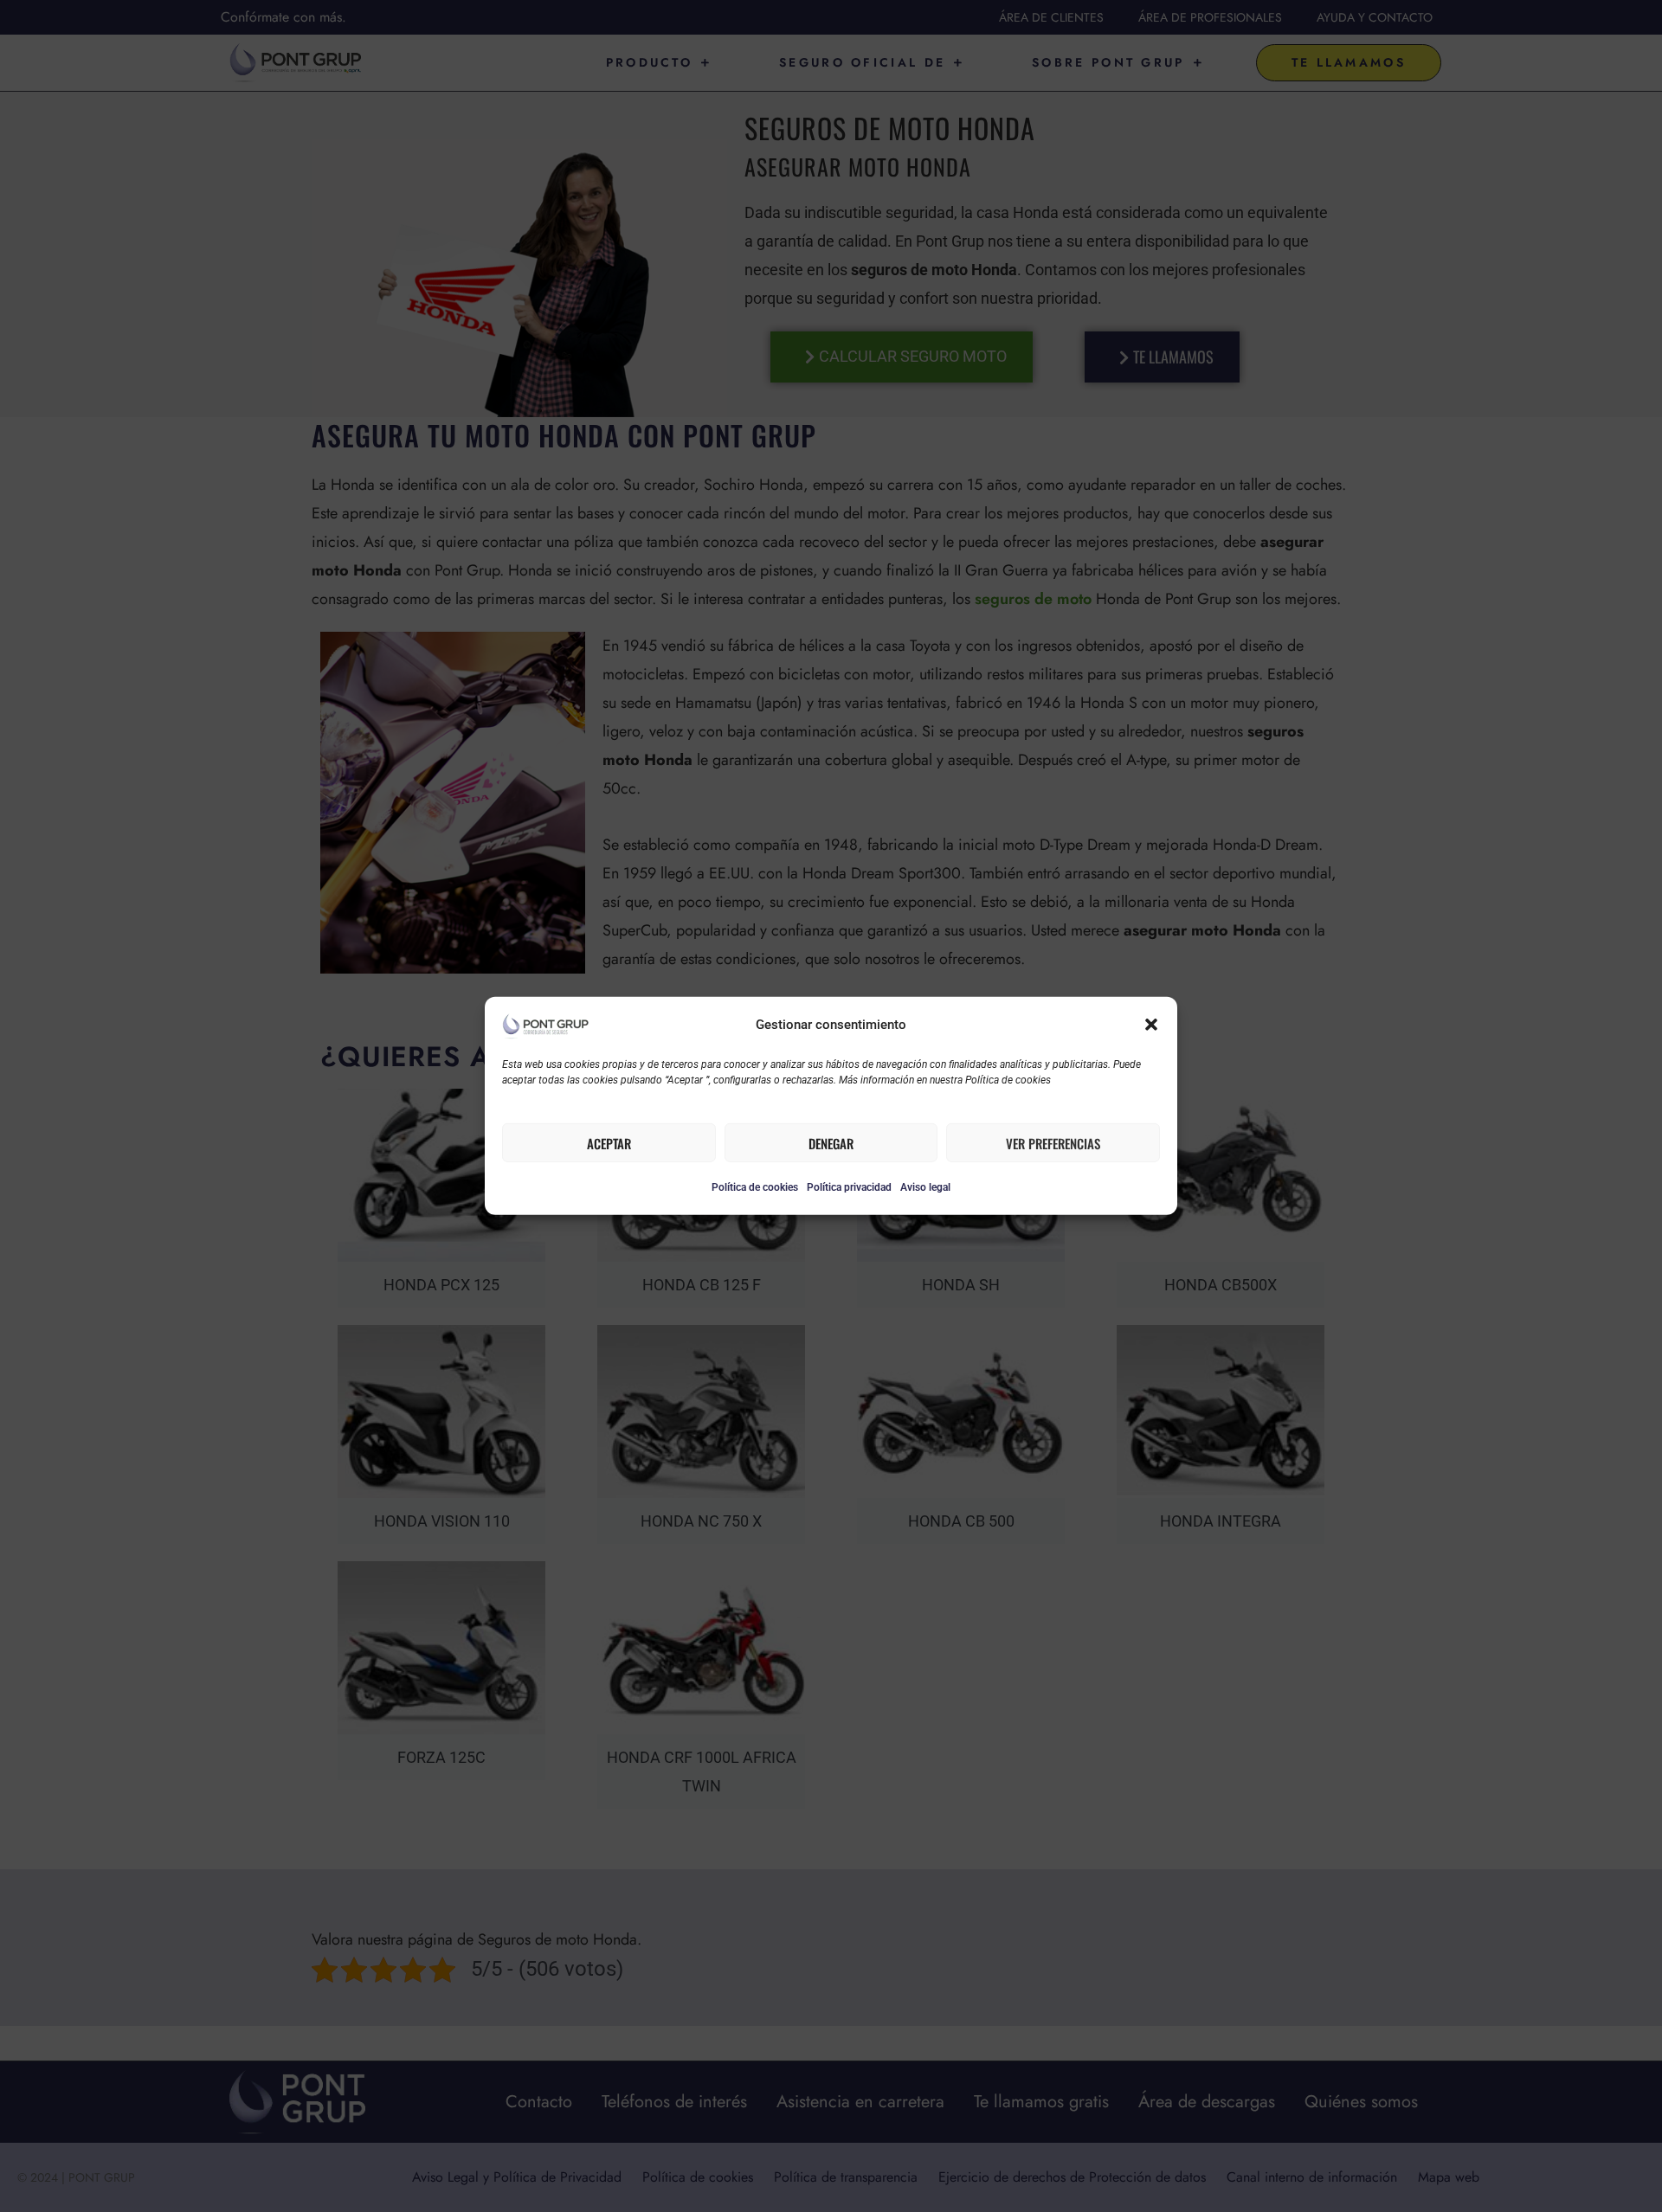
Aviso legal (925, 1187)
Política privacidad (849, 1187)
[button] (1151, 1025)
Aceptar (609, 1143)
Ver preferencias (1053, 1143)
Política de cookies (755, 1187)
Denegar (831, 1143)
